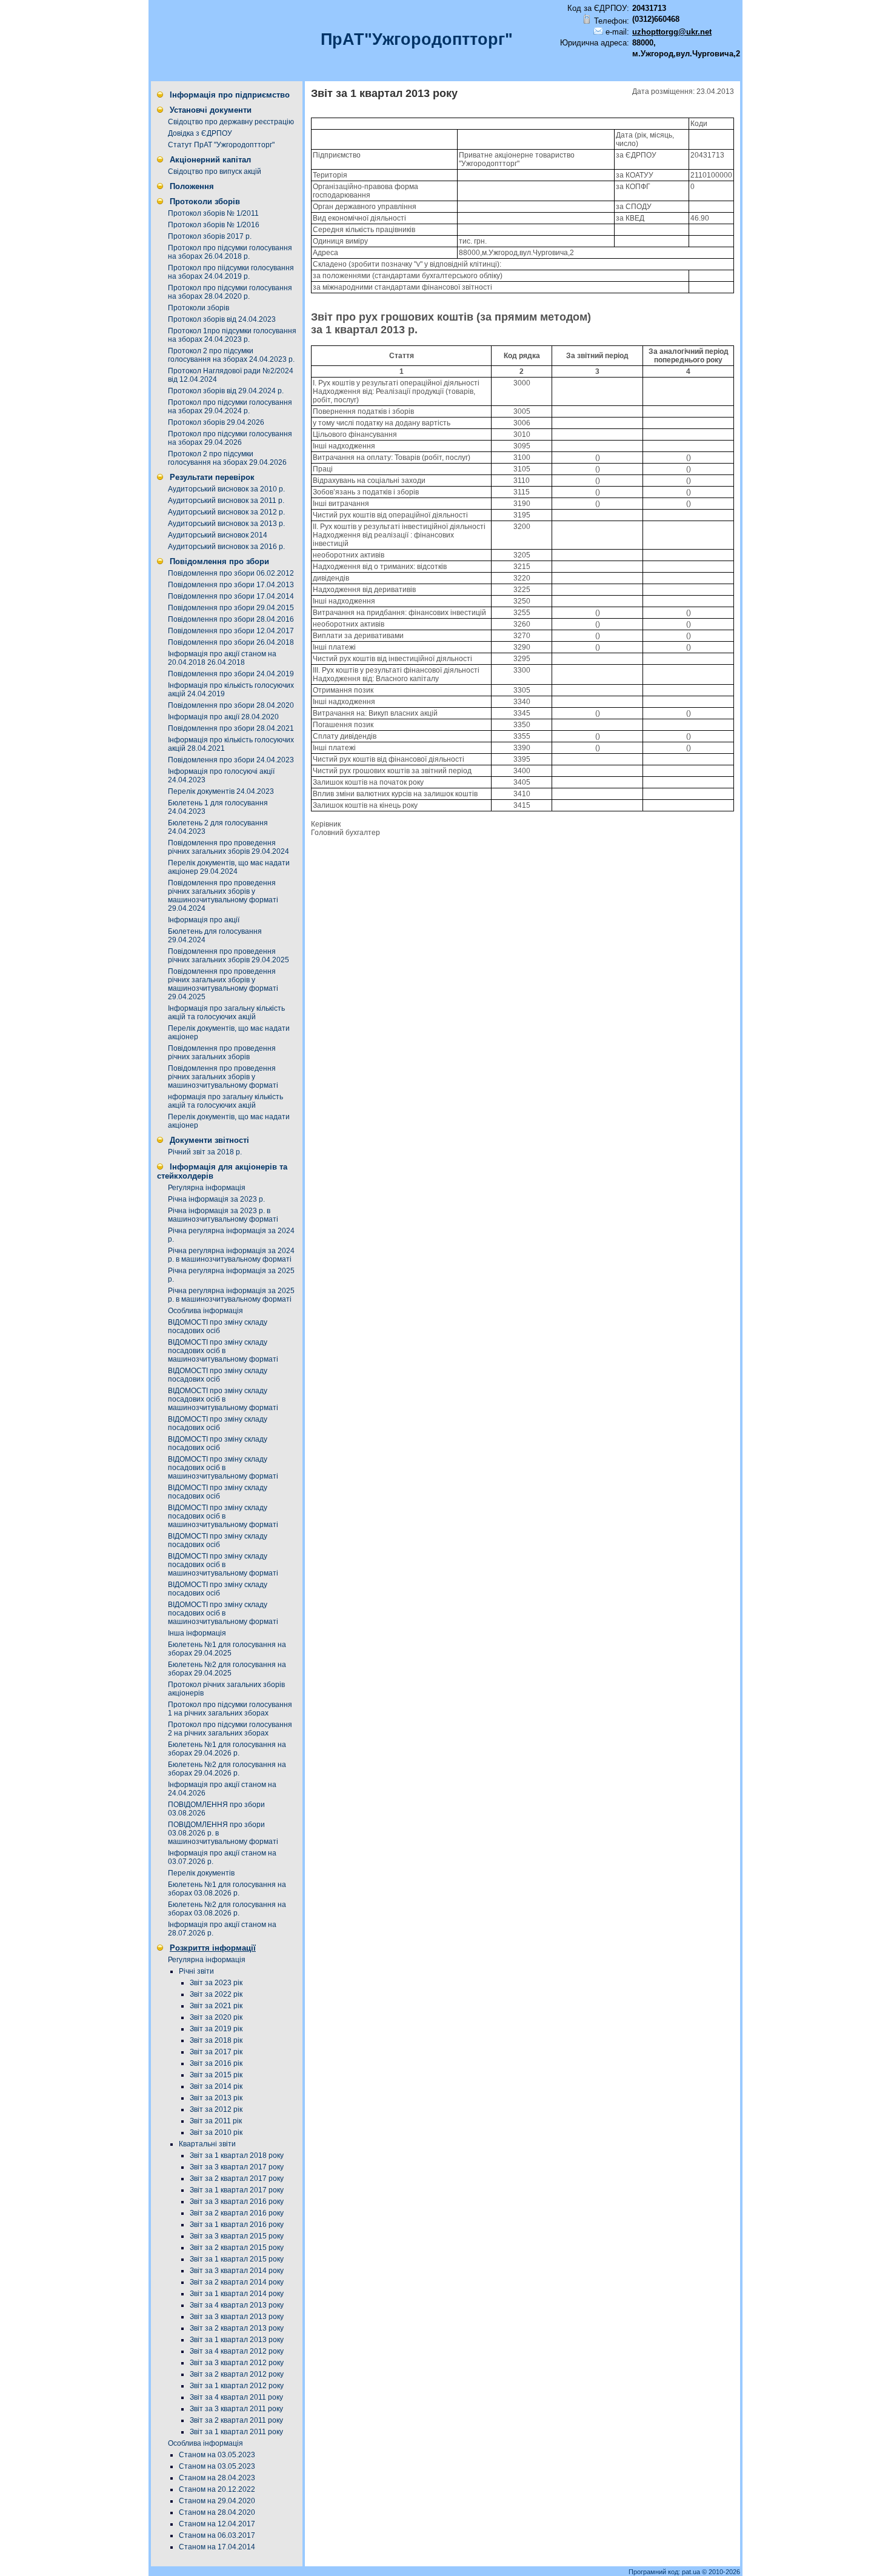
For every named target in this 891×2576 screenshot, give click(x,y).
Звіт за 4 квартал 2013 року (237, 2305)
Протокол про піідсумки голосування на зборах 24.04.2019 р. (231, 272)
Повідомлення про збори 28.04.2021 (231, 728)
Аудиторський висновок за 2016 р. (226, 547)
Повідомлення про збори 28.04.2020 (231, 705)
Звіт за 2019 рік (216, 2029)
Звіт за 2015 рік (216, 2075)
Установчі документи (211, 110)
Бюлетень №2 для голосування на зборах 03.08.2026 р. (227, 1909)
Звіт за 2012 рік (216, 2109)
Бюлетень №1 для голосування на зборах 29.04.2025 (227, 1649)
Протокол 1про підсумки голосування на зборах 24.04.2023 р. (232, 335)
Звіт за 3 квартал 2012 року (237, 2363)
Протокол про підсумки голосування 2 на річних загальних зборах (230, 1729)
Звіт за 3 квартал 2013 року (237, 2317)
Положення (192, 186)
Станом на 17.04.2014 (217, 2547)
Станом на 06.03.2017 (217, 2535)
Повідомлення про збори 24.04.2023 (231, 760)
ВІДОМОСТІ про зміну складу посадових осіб (218, 1326)
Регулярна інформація (207, 1188)
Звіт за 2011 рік (216, 2121)
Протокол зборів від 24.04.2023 (222, 319)
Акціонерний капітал (210, 160)
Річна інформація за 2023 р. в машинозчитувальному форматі (223, 1215)
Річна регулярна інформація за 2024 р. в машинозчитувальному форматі (231, 1255)
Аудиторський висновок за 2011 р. (226, 501)
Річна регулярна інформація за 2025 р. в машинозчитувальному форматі (231, 1295)
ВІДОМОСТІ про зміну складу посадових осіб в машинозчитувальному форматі (223, 1351)
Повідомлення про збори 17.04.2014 (231, 596)
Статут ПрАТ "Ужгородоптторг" (221, 145)
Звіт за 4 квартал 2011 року (236, 2397)
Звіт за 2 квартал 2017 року (237, 2178)
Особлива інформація (205, 1311)
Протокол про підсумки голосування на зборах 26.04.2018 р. (230, 252)
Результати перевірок (212, 477)
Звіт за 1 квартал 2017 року (237, 2190)
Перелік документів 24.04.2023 (221, 791)
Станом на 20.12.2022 (217, 2489)
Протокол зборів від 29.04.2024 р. (226, 391)
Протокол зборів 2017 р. (210, 236)
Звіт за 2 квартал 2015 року (237, 2248)
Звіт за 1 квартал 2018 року (237, 2155)
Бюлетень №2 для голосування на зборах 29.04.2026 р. (227, 1769)
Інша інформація (197, 1633)
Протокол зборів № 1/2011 (213, 213)
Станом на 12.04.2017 (217, 2524)
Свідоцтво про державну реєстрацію (231, 122)
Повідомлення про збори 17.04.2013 (231, 585)
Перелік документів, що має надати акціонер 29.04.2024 (229, 867)
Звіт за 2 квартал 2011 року (236, 2420)
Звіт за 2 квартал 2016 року (237, 2213)
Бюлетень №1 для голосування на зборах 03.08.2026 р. (227, 1889)
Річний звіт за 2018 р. (205, 1152)
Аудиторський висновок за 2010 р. (226, 489)
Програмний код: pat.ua (665, 2572)
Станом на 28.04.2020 (217, 2512)
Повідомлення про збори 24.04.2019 (231, 674)
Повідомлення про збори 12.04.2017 (231, 631)
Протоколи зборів (205, 201)
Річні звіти (196, 1971)
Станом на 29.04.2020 (217, 2501)
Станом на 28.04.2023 (217, 2478)
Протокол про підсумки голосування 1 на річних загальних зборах (230, 1709)
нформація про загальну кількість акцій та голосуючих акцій (225, 1101)
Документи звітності (209, 1140)
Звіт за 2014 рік (216, 2086)
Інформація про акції (204, 920)
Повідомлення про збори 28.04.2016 (231, 619)
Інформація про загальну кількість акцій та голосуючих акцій (226, 1013)
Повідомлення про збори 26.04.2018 (231, 642)
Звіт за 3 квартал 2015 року (237, 2236)
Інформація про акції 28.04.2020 (223, 717)
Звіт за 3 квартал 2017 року (237, 2167)
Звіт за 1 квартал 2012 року (237, 2386)
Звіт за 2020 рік (216, 2017)
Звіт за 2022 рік (216, 1994)
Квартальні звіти (207, 2144)
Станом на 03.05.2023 (217, 2455)
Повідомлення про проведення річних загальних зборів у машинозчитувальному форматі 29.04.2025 (223, 984)
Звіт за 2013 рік (216, 2098)
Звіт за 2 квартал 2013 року (237, 2328)
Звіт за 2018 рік (216, 2040)
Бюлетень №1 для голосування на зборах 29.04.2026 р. (227, 1749)
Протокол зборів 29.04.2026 (216, 422)
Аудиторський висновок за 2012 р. (226, 512)
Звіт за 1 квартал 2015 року (237, 2259)
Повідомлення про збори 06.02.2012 (231, 573)
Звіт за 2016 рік (216, 2063)
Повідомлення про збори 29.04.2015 (231, 608)
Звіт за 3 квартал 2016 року (237, 2202)
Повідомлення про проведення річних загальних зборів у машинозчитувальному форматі (223, 1077)
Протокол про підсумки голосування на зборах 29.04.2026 (230, 438)
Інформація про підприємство (230, 95)
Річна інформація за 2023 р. (216, 1199)
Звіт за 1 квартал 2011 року (236, 2432)
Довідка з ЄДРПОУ (200, 133)
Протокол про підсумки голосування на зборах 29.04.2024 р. (230, 407)
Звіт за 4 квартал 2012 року (237, 2351)
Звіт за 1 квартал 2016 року (237, 2225)
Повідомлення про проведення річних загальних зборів (222, 1053)
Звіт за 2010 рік (216, 2132)
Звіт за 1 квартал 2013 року (237, 2340)
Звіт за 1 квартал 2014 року (237, 2294)
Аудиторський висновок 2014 (218, 535)
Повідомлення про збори (219, 561)
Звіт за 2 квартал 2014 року (237, 2282)
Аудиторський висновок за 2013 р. (226, 524)
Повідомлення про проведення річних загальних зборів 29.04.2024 (229, 847)
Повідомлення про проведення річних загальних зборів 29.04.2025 (229, 956)
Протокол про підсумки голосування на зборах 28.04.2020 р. (230, 292)
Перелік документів (201, 1873)
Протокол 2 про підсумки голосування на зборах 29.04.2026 (227, 458)
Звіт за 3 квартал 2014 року (237, 2271)
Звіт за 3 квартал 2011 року (236, 2409)
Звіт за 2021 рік (216, 2006)
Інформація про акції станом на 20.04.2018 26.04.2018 (222, 658)
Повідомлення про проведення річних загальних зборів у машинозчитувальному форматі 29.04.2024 (223, 896)
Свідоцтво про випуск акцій (215, 171)
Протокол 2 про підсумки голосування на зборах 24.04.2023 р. (231, 355)
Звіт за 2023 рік (216, 1983)
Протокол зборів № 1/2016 (214, 225)
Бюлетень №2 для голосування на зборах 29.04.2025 (227, 1669)
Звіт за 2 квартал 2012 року (237, 2374)
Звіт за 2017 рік (216, 2052)
